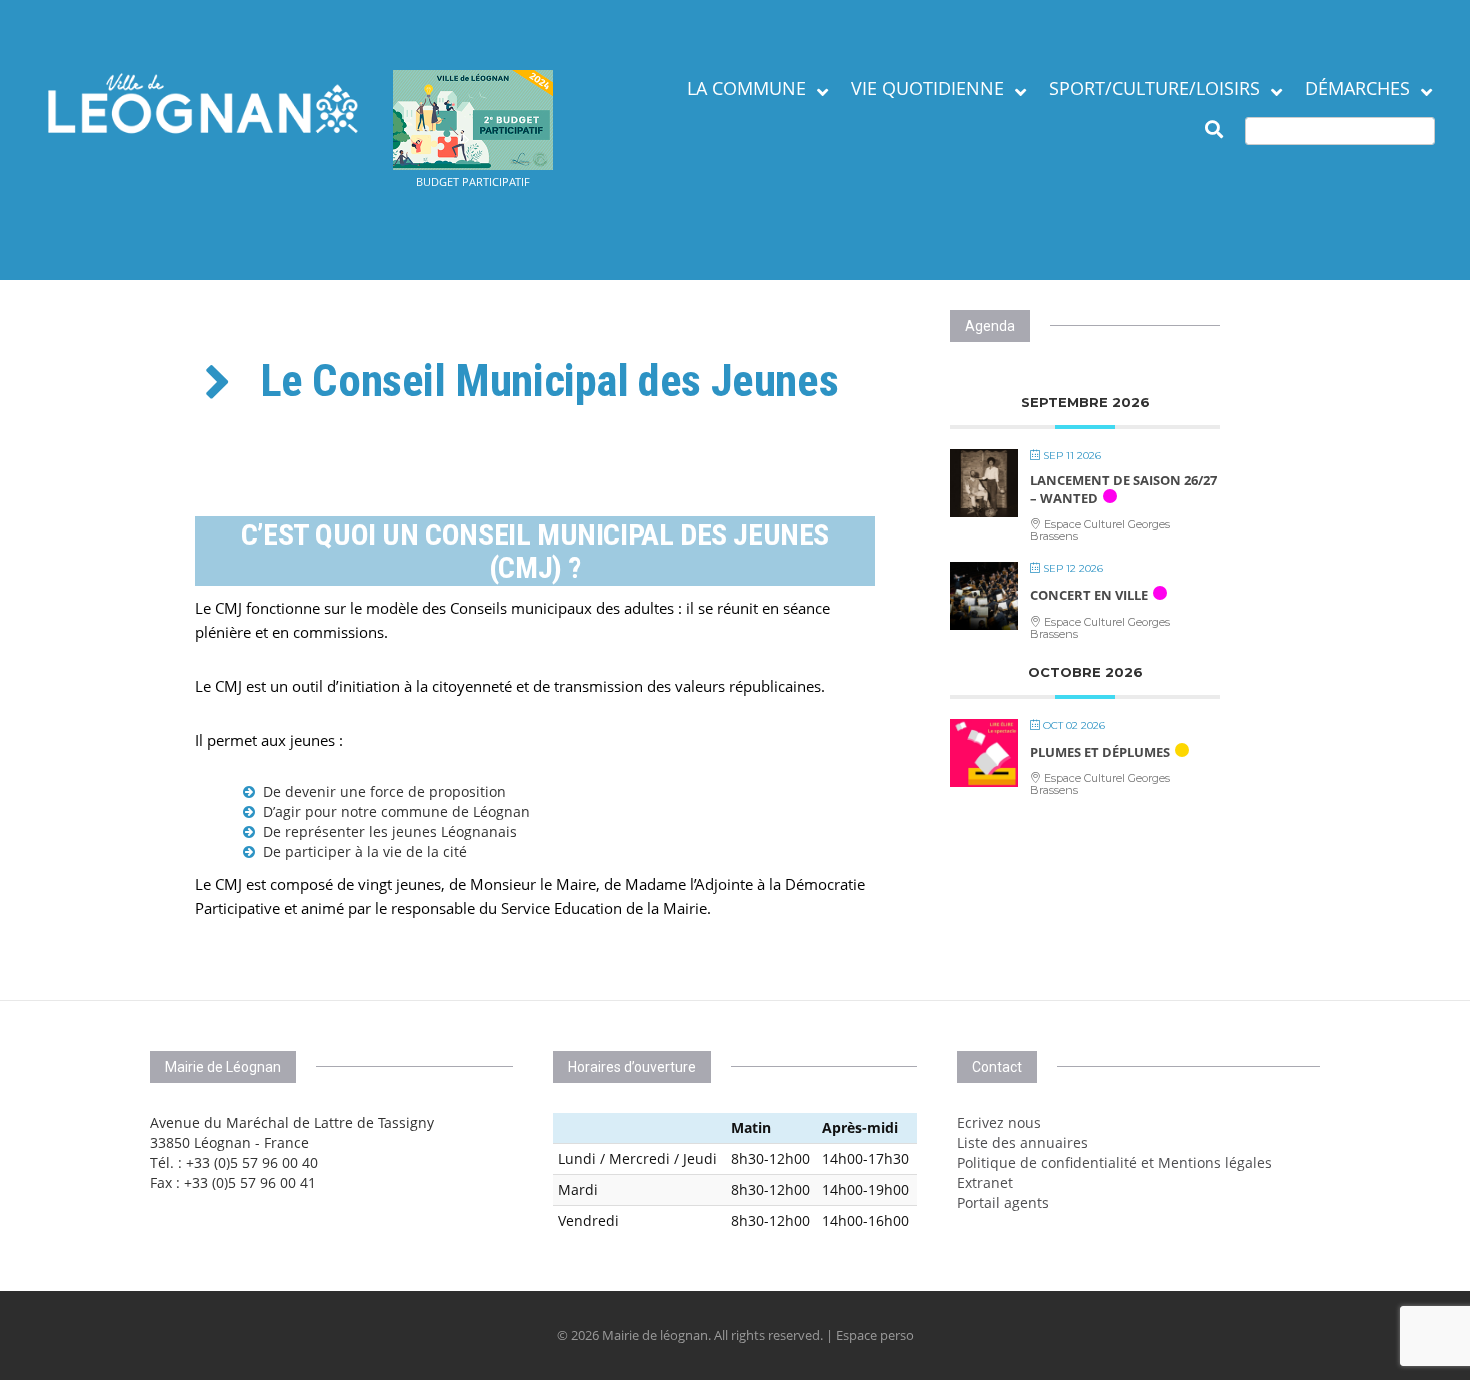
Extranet (985, 1182)
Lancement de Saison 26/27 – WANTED (1123, 489)
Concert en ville (1089, 595)
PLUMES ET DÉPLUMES (1100, 752)
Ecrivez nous (999, 1122)
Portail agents (1003, 1202)
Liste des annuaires (1022, 1142)
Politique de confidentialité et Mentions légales (1114, 1162)
